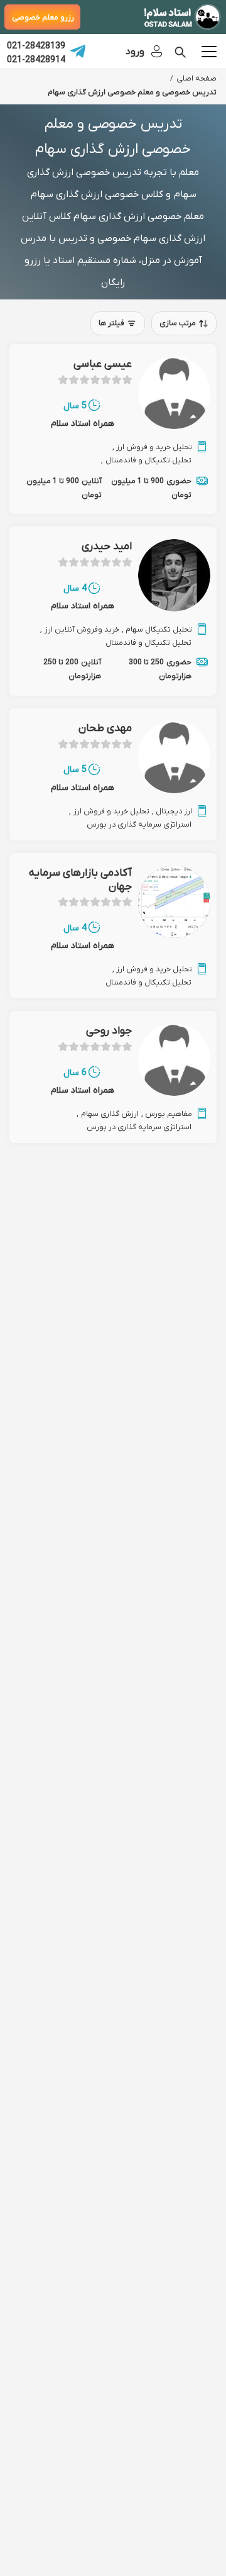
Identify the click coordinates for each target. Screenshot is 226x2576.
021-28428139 (36, 45)
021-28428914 (36, 59)
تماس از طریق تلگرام (78, 51)
